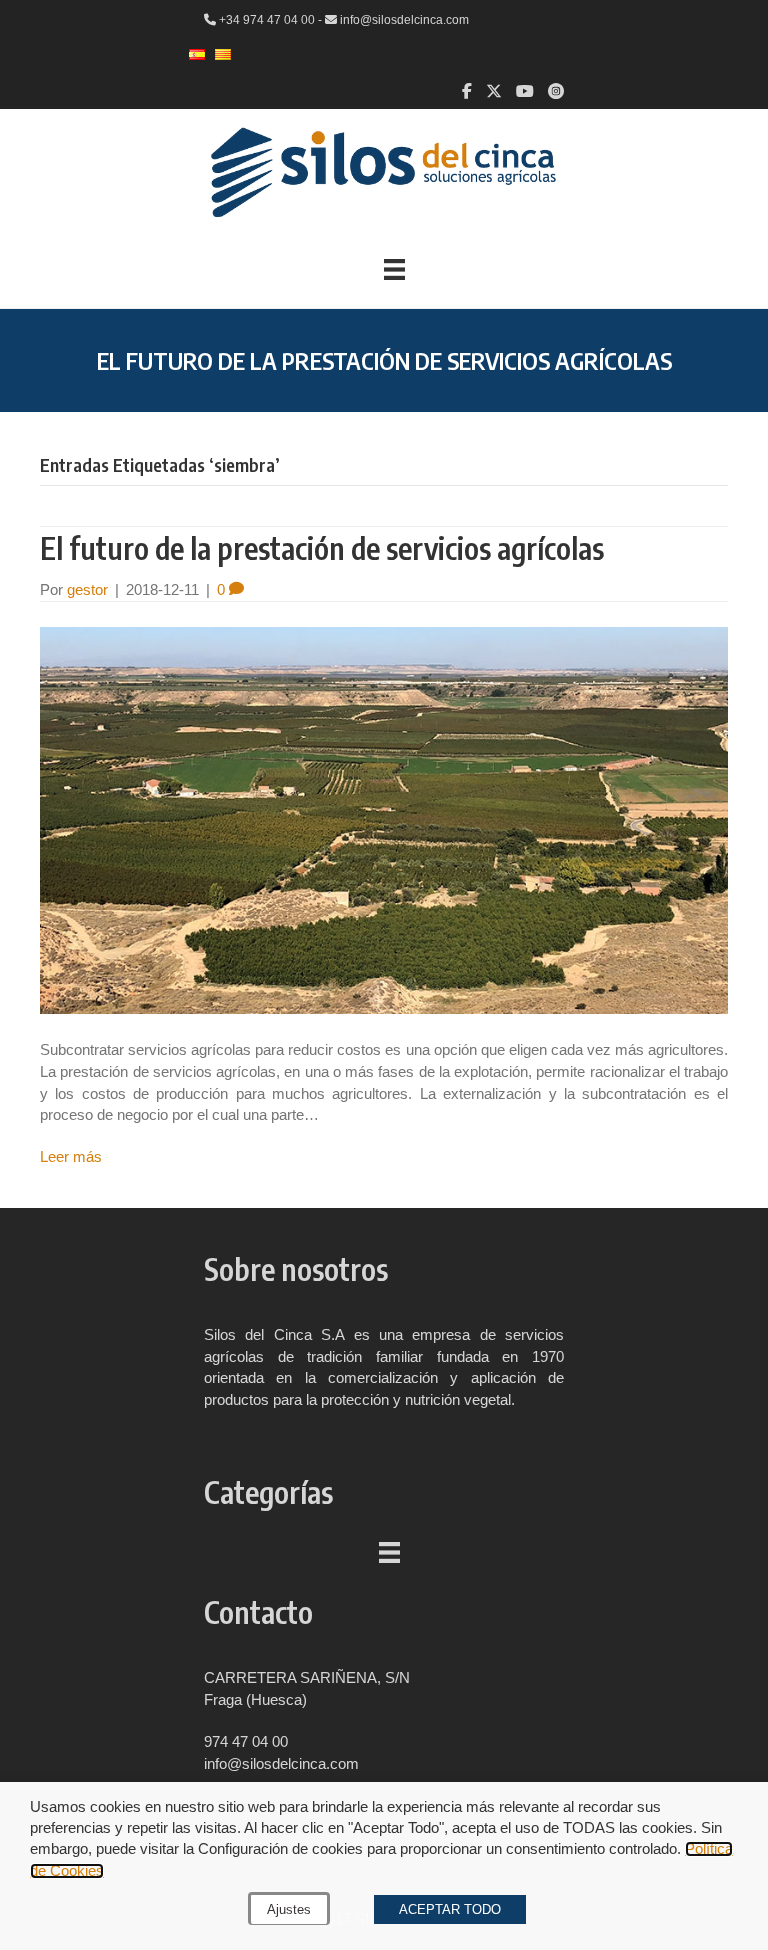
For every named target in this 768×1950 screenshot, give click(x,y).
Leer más (71, 1156)
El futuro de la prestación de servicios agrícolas (322, 548)
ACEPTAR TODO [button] (450, 1909)
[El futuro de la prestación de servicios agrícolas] (384, 819)
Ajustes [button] (289, 1909)
